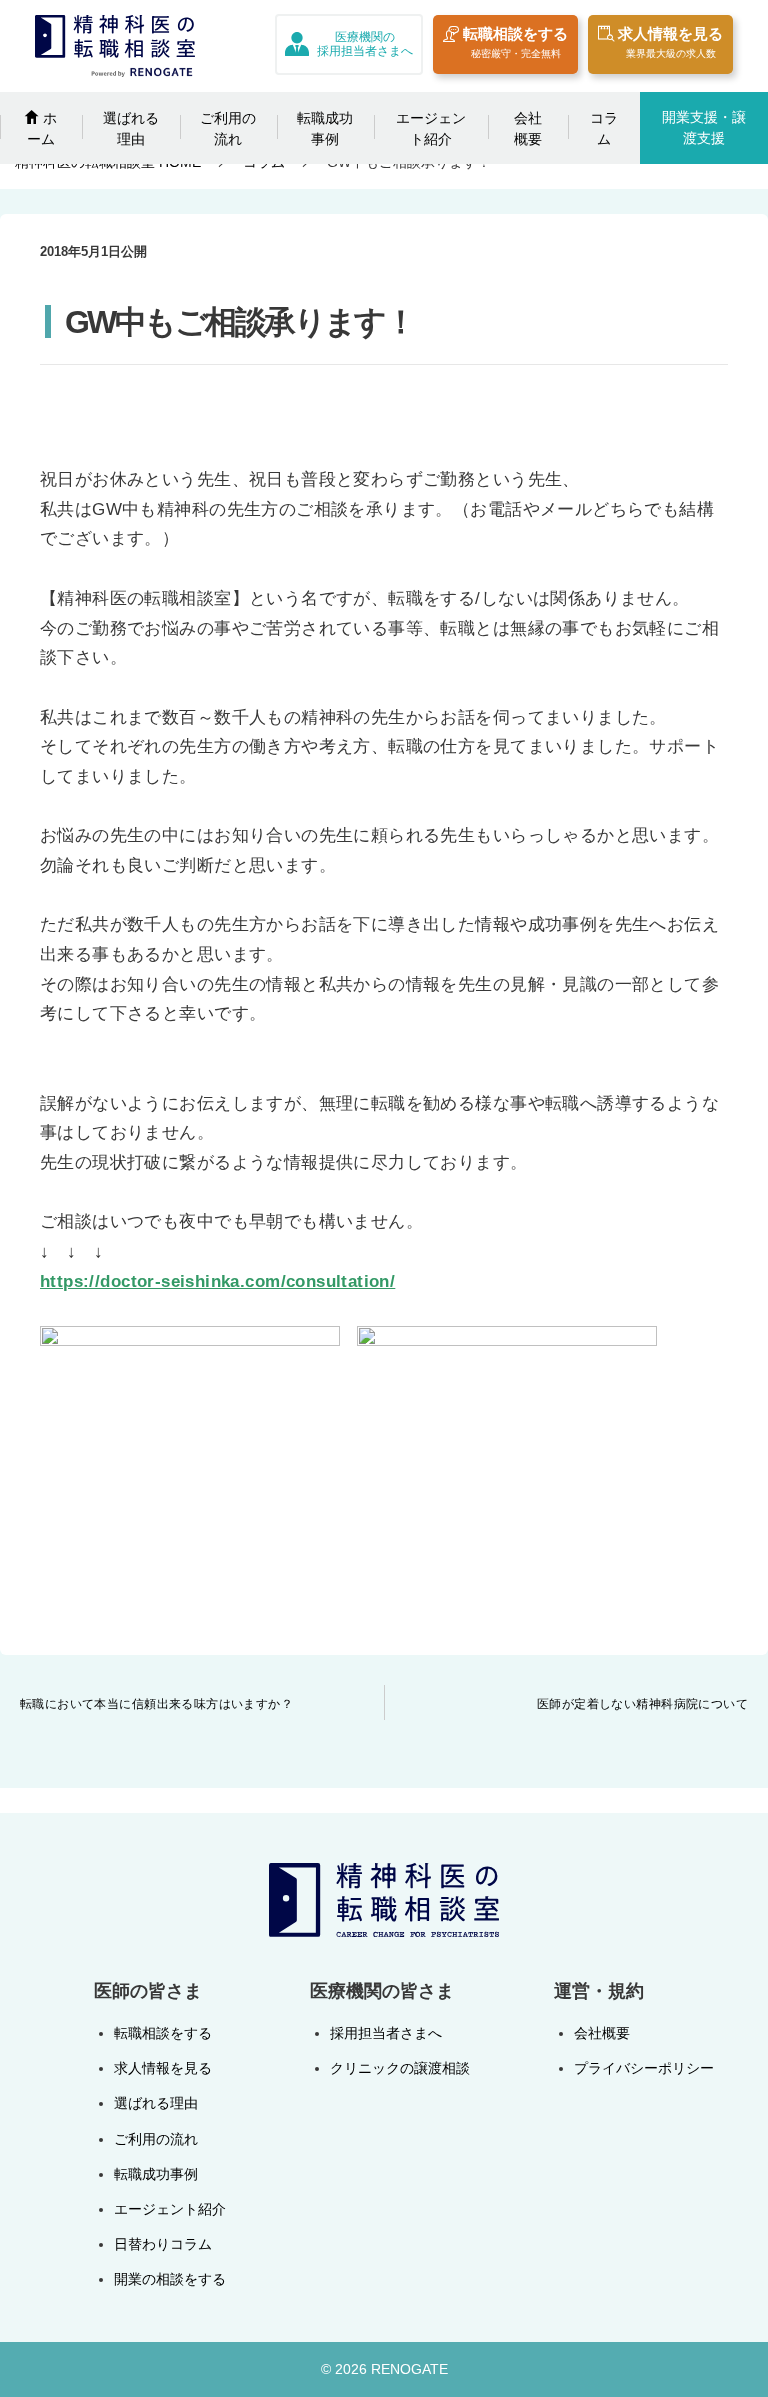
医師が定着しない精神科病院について (642, 1704)
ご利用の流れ (228, 128)
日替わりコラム (163, 2244)
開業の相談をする (170, 2279)
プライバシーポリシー (644, 2068)
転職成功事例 (325, 128)
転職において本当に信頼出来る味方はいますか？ (156, 1704)
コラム (604, 128)
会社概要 (528, 128)
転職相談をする (515, 42)
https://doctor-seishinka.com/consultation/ (217, 1281)
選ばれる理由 (131, 128)
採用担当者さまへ (386, 2033)
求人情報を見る (670, 42)
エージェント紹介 (431, 128)
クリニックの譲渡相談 (400, 2068)
